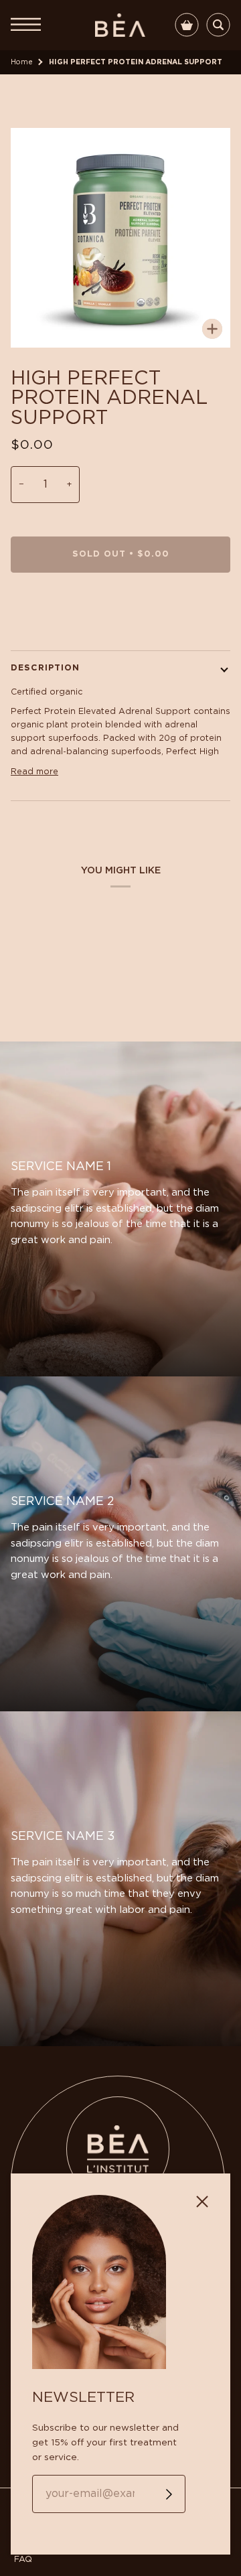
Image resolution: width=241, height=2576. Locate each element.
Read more (34, 772)
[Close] (208, 2196)
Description (45, 668)
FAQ (23, 2560)
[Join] (158, 2494)
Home (22, 62)
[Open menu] (31, 25)
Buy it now (121, 611)
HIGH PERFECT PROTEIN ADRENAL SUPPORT (136, 62)
